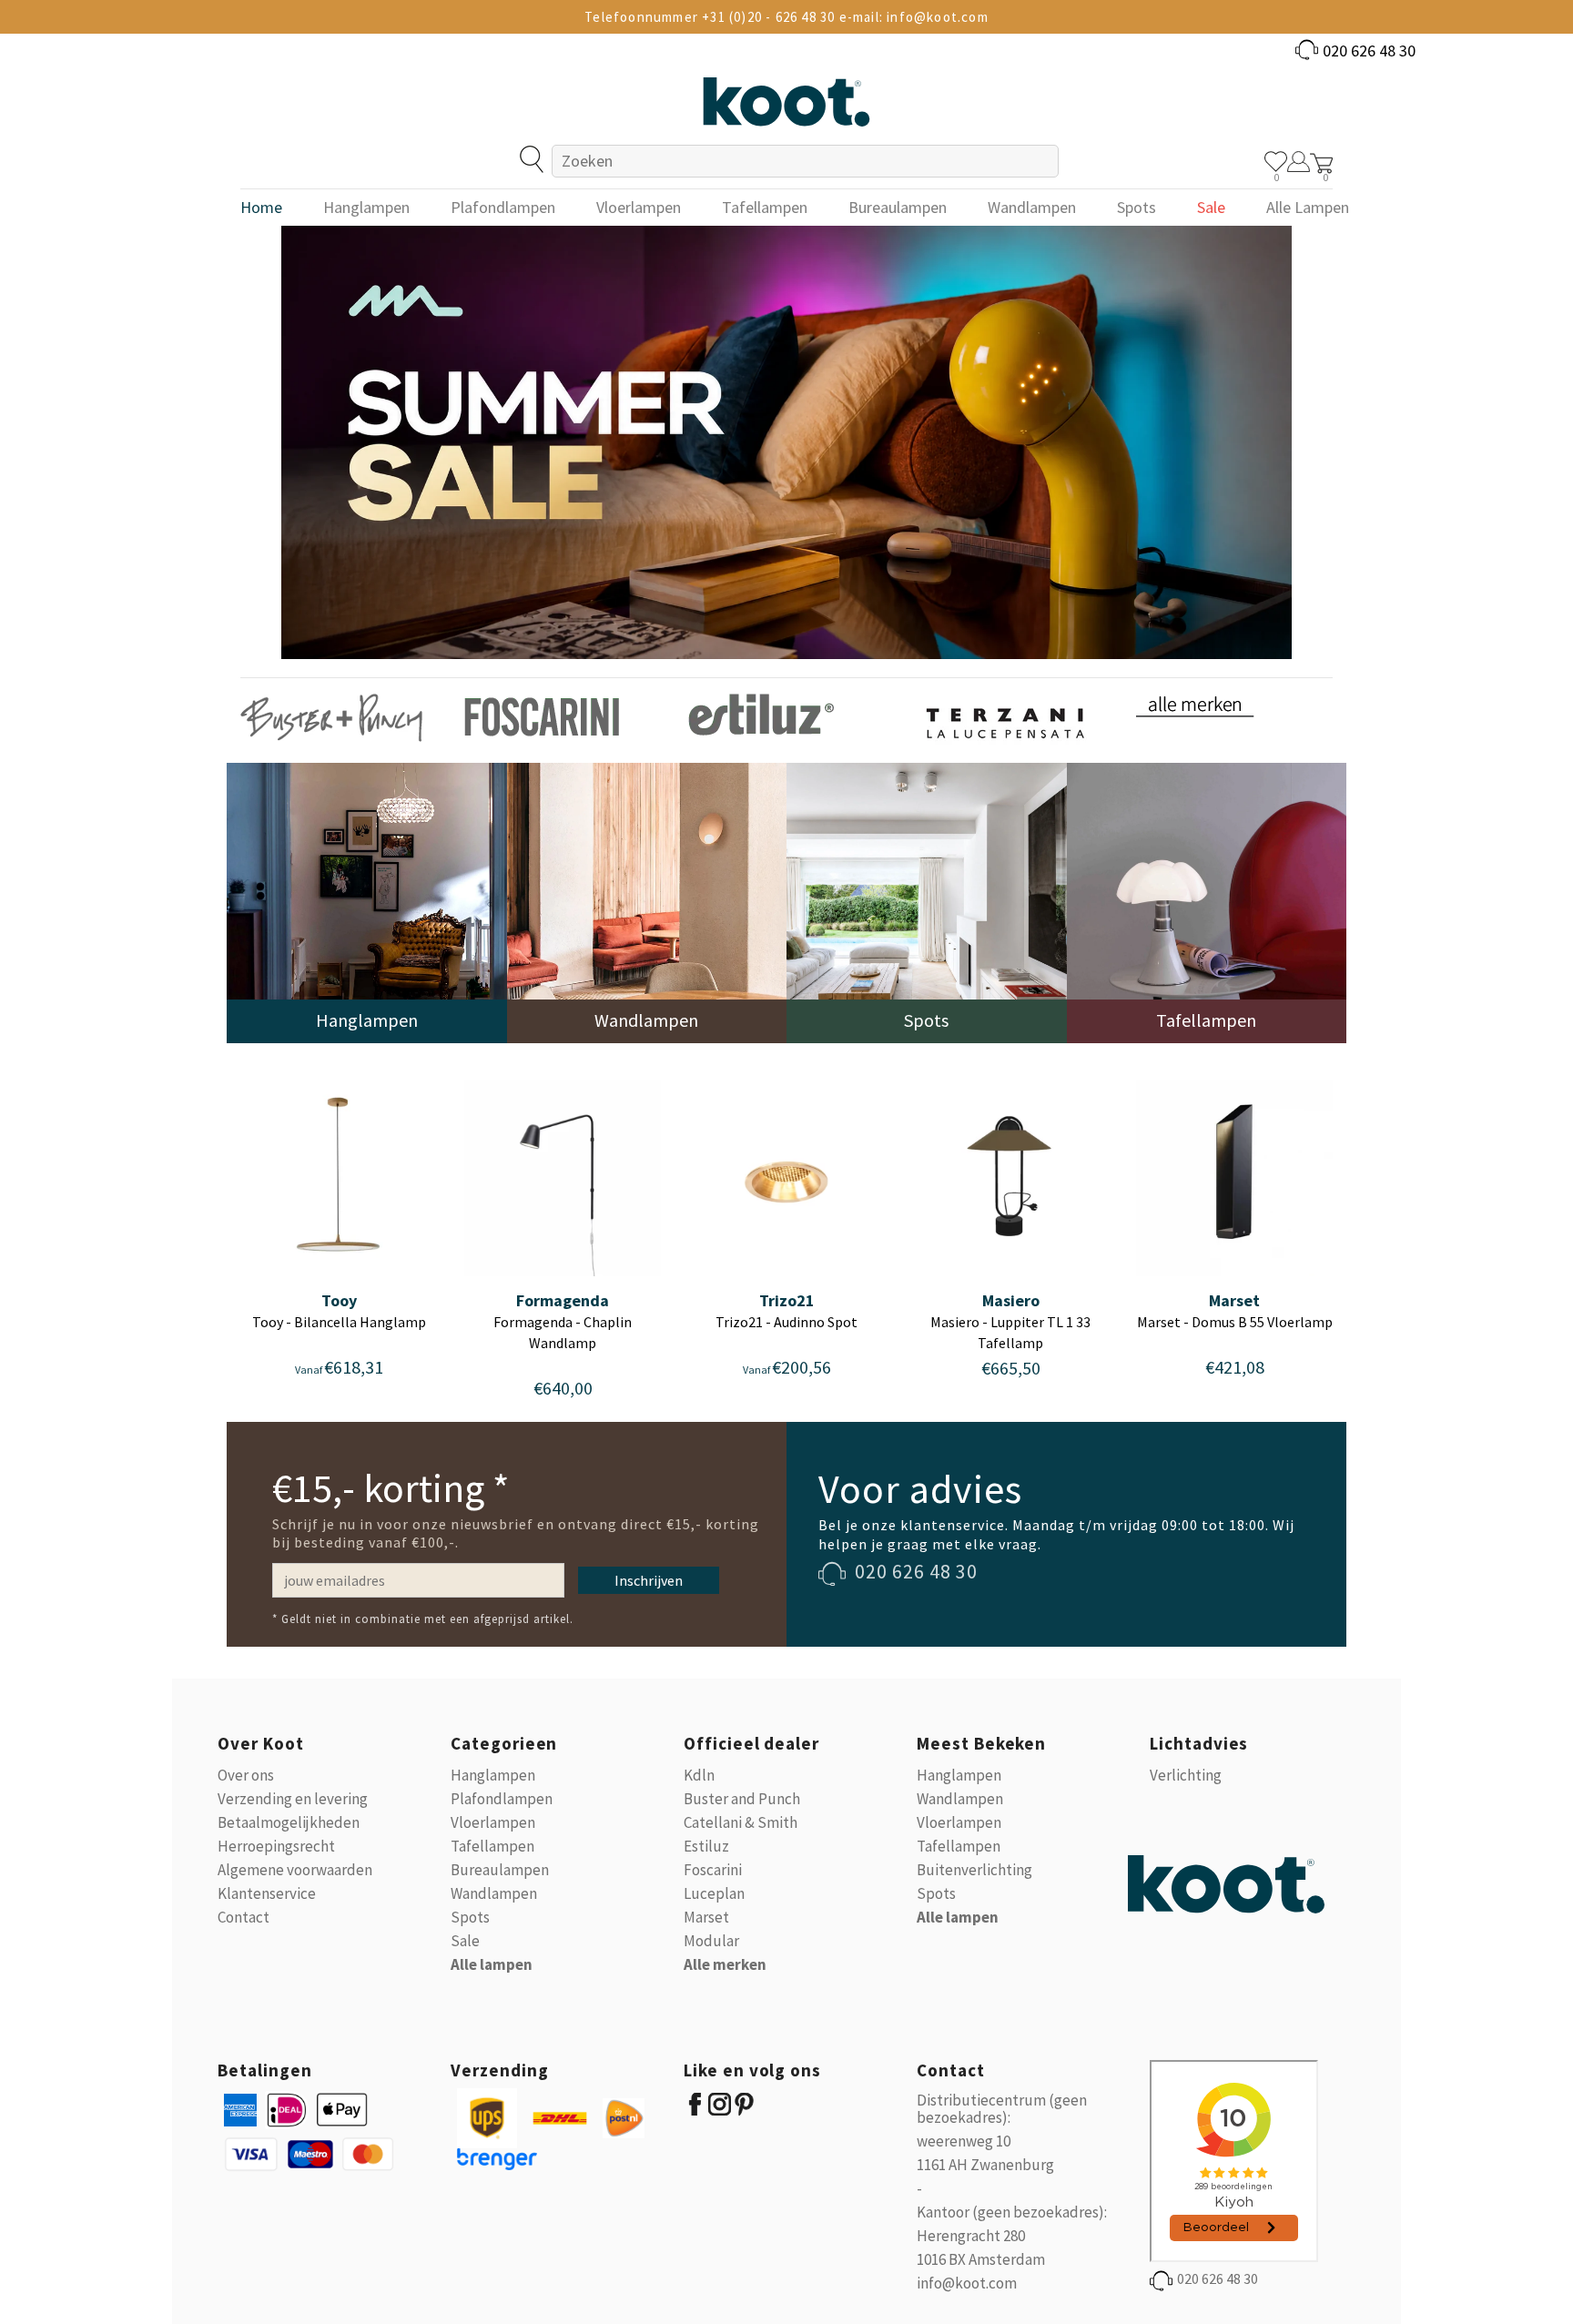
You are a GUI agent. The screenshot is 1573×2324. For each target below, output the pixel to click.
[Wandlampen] (647, 902)
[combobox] (805, 161)
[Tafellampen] (1207, 902)
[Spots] (927, 902)
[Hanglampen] (367, 902)
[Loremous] (331, 716)
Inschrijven (649, 1580)
